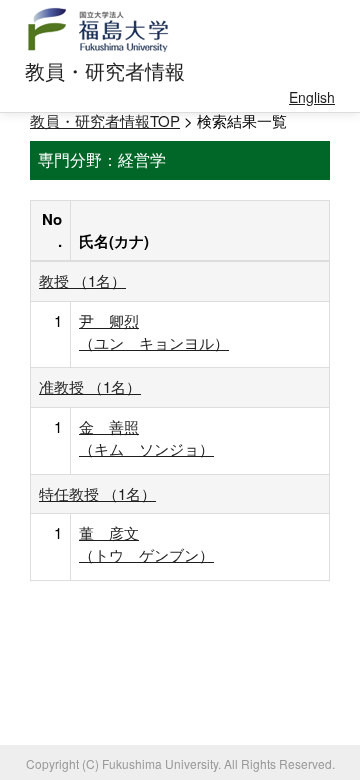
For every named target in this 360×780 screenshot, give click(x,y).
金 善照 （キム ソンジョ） (146, 437)
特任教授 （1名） (97, 493)
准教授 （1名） (90, 386)
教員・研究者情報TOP (105, 120)
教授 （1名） (82, 280)
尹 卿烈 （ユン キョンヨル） (154, 331)
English (312, 97)
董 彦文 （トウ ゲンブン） (146, 543)
